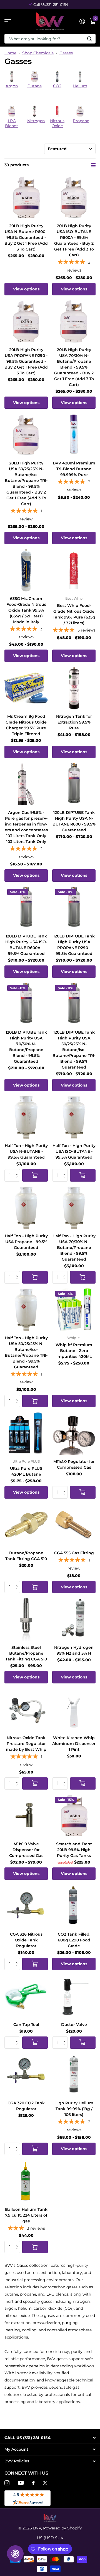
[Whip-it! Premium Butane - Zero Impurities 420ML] (74, 1310)
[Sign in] (82, 21)
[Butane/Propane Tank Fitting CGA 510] (26, 1525)
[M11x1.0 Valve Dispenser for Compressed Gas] (26, 1816)
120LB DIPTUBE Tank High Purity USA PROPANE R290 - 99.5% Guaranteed (74, 945)
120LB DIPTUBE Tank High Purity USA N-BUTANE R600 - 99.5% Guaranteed (74, 821)
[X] (45, 2483)
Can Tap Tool (26, 2025)
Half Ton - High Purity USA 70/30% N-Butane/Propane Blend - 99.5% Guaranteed (74, 1248)
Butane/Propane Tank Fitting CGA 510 (26, 1556)
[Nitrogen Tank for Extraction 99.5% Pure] (74, 688)
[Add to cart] (35, 1175)
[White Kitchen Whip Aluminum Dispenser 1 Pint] (74, 1709)
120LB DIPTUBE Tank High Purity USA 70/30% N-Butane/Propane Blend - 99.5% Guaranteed (26, 1047)
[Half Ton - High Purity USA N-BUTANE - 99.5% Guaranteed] (26, 1117)
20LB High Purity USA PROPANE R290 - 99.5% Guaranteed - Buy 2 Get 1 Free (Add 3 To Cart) (26, 361)
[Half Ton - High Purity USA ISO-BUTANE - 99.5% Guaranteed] (74, 1117)
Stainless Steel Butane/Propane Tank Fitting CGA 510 (26, 1653)
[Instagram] (7, 2483)
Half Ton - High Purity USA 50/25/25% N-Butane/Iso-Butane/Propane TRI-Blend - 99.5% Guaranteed (26, 1352)
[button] (18, 1171)
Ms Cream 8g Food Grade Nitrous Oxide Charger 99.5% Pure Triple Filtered (26, 725)
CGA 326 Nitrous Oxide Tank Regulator (26, 1940)
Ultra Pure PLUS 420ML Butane (26, 1471)
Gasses (66, 53)
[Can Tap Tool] (26, 1996)
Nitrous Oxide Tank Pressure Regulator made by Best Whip (26, 1744)
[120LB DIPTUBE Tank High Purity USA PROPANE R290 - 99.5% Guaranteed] (74, 908)
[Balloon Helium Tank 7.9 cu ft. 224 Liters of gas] (26, 2181)
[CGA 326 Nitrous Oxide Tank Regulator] (26, 1906)
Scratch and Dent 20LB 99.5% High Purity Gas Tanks (74, 1850)
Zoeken (89, 39)
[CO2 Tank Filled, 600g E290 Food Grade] (74, 1906)
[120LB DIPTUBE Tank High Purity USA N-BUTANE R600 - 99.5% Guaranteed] (74, 784)
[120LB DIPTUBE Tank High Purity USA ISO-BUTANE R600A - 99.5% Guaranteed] (26, 908)
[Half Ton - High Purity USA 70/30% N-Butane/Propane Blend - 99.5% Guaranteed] (74, 1208)
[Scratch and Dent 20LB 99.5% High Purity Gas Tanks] (74, 1816)
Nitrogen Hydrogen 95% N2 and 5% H (74, 1650)
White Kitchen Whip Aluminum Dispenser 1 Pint (74, 1744)
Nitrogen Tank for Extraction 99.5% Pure (74, 722)
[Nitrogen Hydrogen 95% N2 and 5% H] (74, 1619)
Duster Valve (74, 2025)
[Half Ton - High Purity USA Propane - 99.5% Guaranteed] (26, 1208)
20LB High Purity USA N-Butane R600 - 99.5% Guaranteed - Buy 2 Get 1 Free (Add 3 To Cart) (26, 237)
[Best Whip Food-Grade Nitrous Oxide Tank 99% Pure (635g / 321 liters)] (74, 570)
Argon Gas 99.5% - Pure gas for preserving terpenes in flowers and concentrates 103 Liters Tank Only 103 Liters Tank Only (26, 827)
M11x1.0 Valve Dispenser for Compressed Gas (26, 1850)
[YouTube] (21, 2483)
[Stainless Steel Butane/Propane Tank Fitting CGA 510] (26, 1619)
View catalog (8, 21)
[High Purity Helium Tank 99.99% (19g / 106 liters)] (74, 2075)
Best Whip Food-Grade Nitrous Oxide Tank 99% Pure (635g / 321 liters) (74, 614)
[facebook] (33, 2483)
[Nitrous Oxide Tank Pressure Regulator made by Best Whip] (26, 1709)
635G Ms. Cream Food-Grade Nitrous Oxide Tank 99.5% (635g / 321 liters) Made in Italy (26, 610)
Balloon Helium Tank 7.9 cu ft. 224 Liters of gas (26, 2215)
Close (50, 2438)
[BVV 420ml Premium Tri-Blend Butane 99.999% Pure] (74, 435)
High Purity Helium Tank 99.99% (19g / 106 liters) (74, 2109)
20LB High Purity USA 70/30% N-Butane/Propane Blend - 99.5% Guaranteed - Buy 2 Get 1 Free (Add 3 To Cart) (74, 367)
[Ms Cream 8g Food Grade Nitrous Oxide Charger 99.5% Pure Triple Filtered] (26, 688)
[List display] (93, 165)
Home (10, 53)
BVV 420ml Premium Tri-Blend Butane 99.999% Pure (74, 469)
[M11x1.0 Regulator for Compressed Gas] (74, 1433)
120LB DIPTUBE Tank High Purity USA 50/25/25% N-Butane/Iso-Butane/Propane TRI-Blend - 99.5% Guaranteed (74, 1050)
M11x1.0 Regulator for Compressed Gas (74, 1464)
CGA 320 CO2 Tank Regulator (26, 2106)
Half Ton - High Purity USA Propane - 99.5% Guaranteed (26, 1242)
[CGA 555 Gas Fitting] (74, 1525)
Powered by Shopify (62, 2528)
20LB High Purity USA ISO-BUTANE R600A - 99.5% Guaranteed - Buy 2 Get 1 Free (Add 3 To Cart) (74, 240)
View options (26, 289)
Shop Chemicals (38, 53)
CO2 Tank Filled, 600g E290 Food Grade (74, 1940)
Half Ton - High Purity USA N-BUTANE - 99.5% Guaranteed (26, 1151)
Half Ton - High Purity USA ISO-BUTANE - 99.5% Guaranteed (74, 1151)
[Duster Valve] (74, 1996)
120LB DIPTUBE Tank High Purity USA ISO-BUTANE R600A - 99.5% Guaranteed (26, 945)
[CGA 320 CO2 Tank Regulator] (26, 2075)
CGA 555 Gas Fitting (74, 1553)
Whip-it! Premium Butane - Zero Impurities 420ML (74, 1351)
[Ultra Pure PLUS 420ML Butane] (26, 1433)
